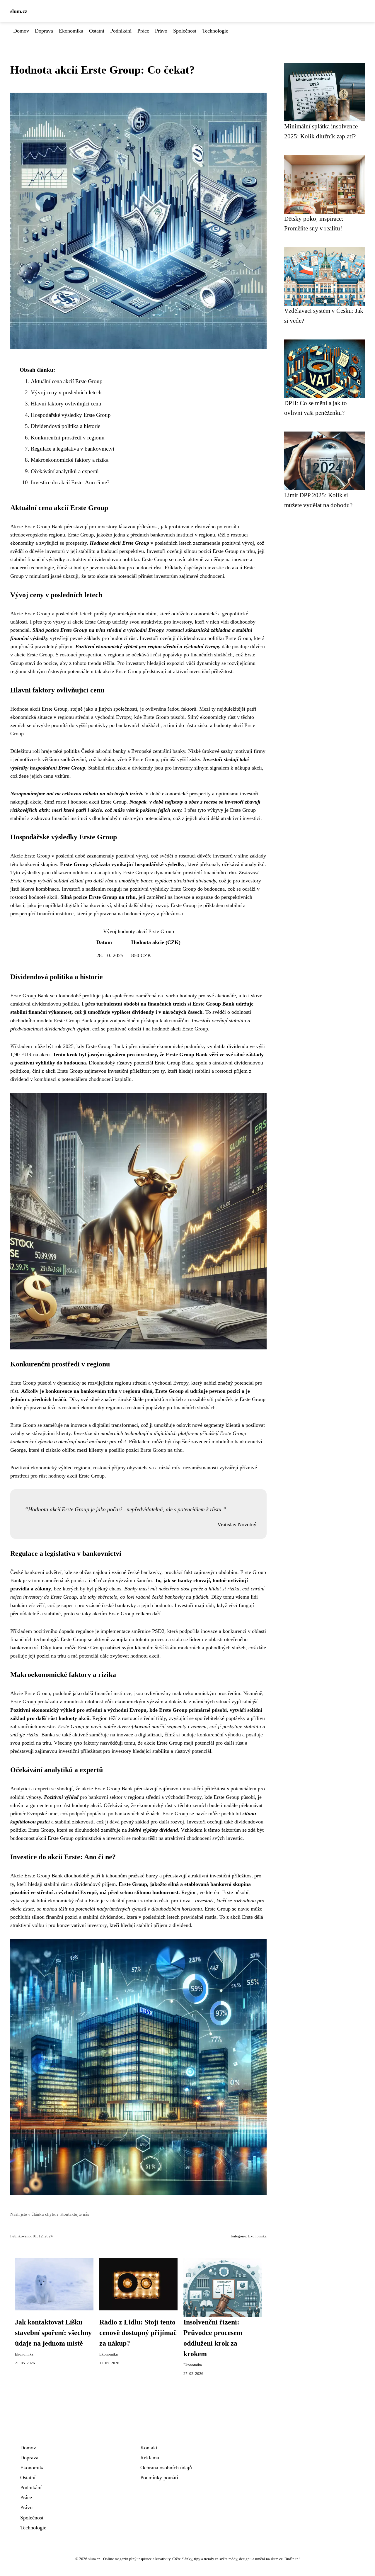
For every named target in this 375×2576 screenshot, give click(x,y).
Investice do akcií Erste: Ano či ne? (70, 482)
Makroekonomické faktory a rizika (70, 460)
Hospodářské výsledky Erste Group (71, 415)
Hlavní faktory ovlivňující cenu (66, 404)
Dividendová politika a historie (65, 426)
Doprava (44, 31)
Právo (161, 31)
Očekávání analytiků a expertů (65, 471)
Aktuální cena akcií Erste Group (67, 381)
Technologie (215, 31)
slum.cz (19, 11)
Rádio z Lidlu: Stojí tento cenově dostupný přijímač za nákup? (138, 2333)
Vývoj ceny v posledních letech (66, 392)
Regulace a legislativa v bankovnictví (73, 449)
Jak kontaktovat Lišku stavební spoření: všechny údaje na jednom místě (53, 2333)
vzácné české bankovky (137, 1572)
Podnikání (121, 31)
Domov (21, 31)
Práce (143, 31)
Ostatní (97, 31)
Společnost (185, 31)
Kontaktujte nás (75, 2214)
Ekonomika (71, 31)
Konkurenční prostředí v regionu (68, 438)
